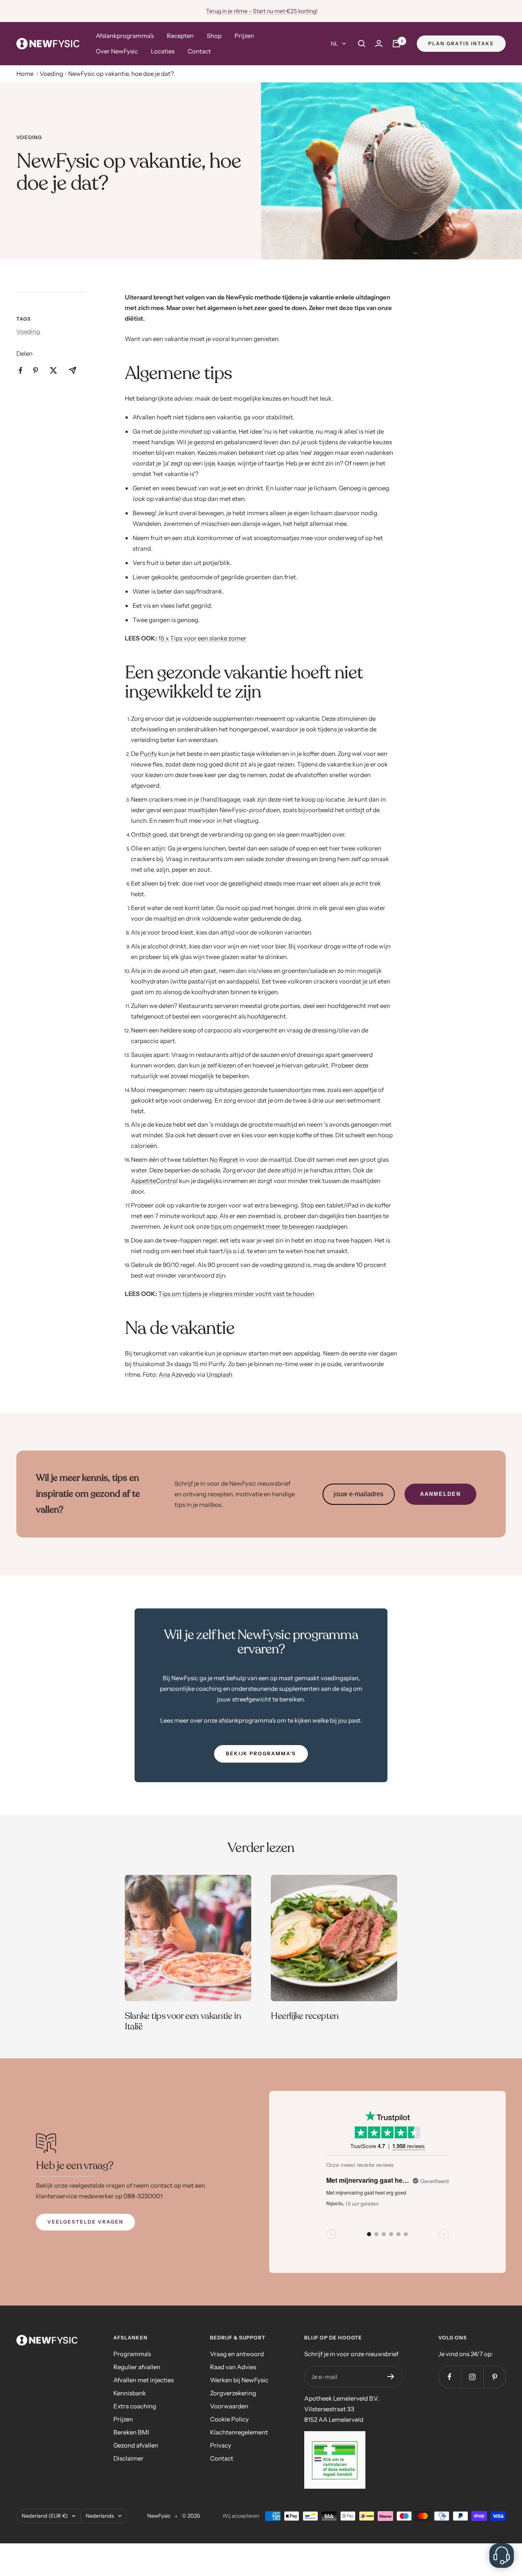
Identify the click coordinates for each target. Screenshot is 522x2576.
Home (25, 74)
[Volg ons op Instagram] (472, 2377)
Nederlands (100, 2516)
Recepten (180, 36)
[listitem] (21, 371)
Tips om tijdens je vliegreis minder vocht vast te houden (236, 1294)
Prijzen (244, 36)
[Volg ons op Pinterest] (494, 2377)
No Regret (224, 1160)
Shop (214, 36)
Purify (148, 754)
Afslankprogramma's (125, 36)
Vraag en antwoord (237, 2354)
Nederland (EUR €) (45, 2516)
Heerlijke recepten (305, 2016)
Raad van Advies (233, 2367)
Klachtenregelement (239, 2432)
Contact (199, 51)
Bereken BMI (131, 2432)
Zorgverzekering (233, 2393)
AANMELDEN (440, 1494)
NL (334, 44)
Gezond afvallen (136, 2445)
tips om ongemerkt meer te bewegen (263, 1226)
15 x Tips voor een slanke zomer (202, 638)
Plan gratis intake (461, 43)
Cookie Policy (229, 2419)
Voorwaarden (229, 2406)
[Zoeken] (362, 44)
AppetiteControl (154, 1181)
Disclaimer (128, 2458)
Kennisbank (130, 2393)
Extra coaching (135, 2406)
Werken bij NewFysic (239, 2380)
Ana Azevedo (177, 1374)
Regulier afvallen (137, 2367)
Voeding (51, 74)
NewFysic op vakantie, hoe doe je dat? (121, 74)
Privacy (221, 2445)
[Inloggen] (379, 43)
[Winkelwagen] (396, 44)
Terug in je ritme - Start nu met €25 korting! (262, 11)
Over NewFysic (117, 51)
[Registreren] (391, 2377)
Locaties (163, 51)
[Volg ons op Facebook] (450, 2377)
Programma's (132, 2354)
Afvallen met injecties (144, 2380)
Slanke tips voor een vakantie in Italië (183, 2021)
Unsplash (219, 1374)
